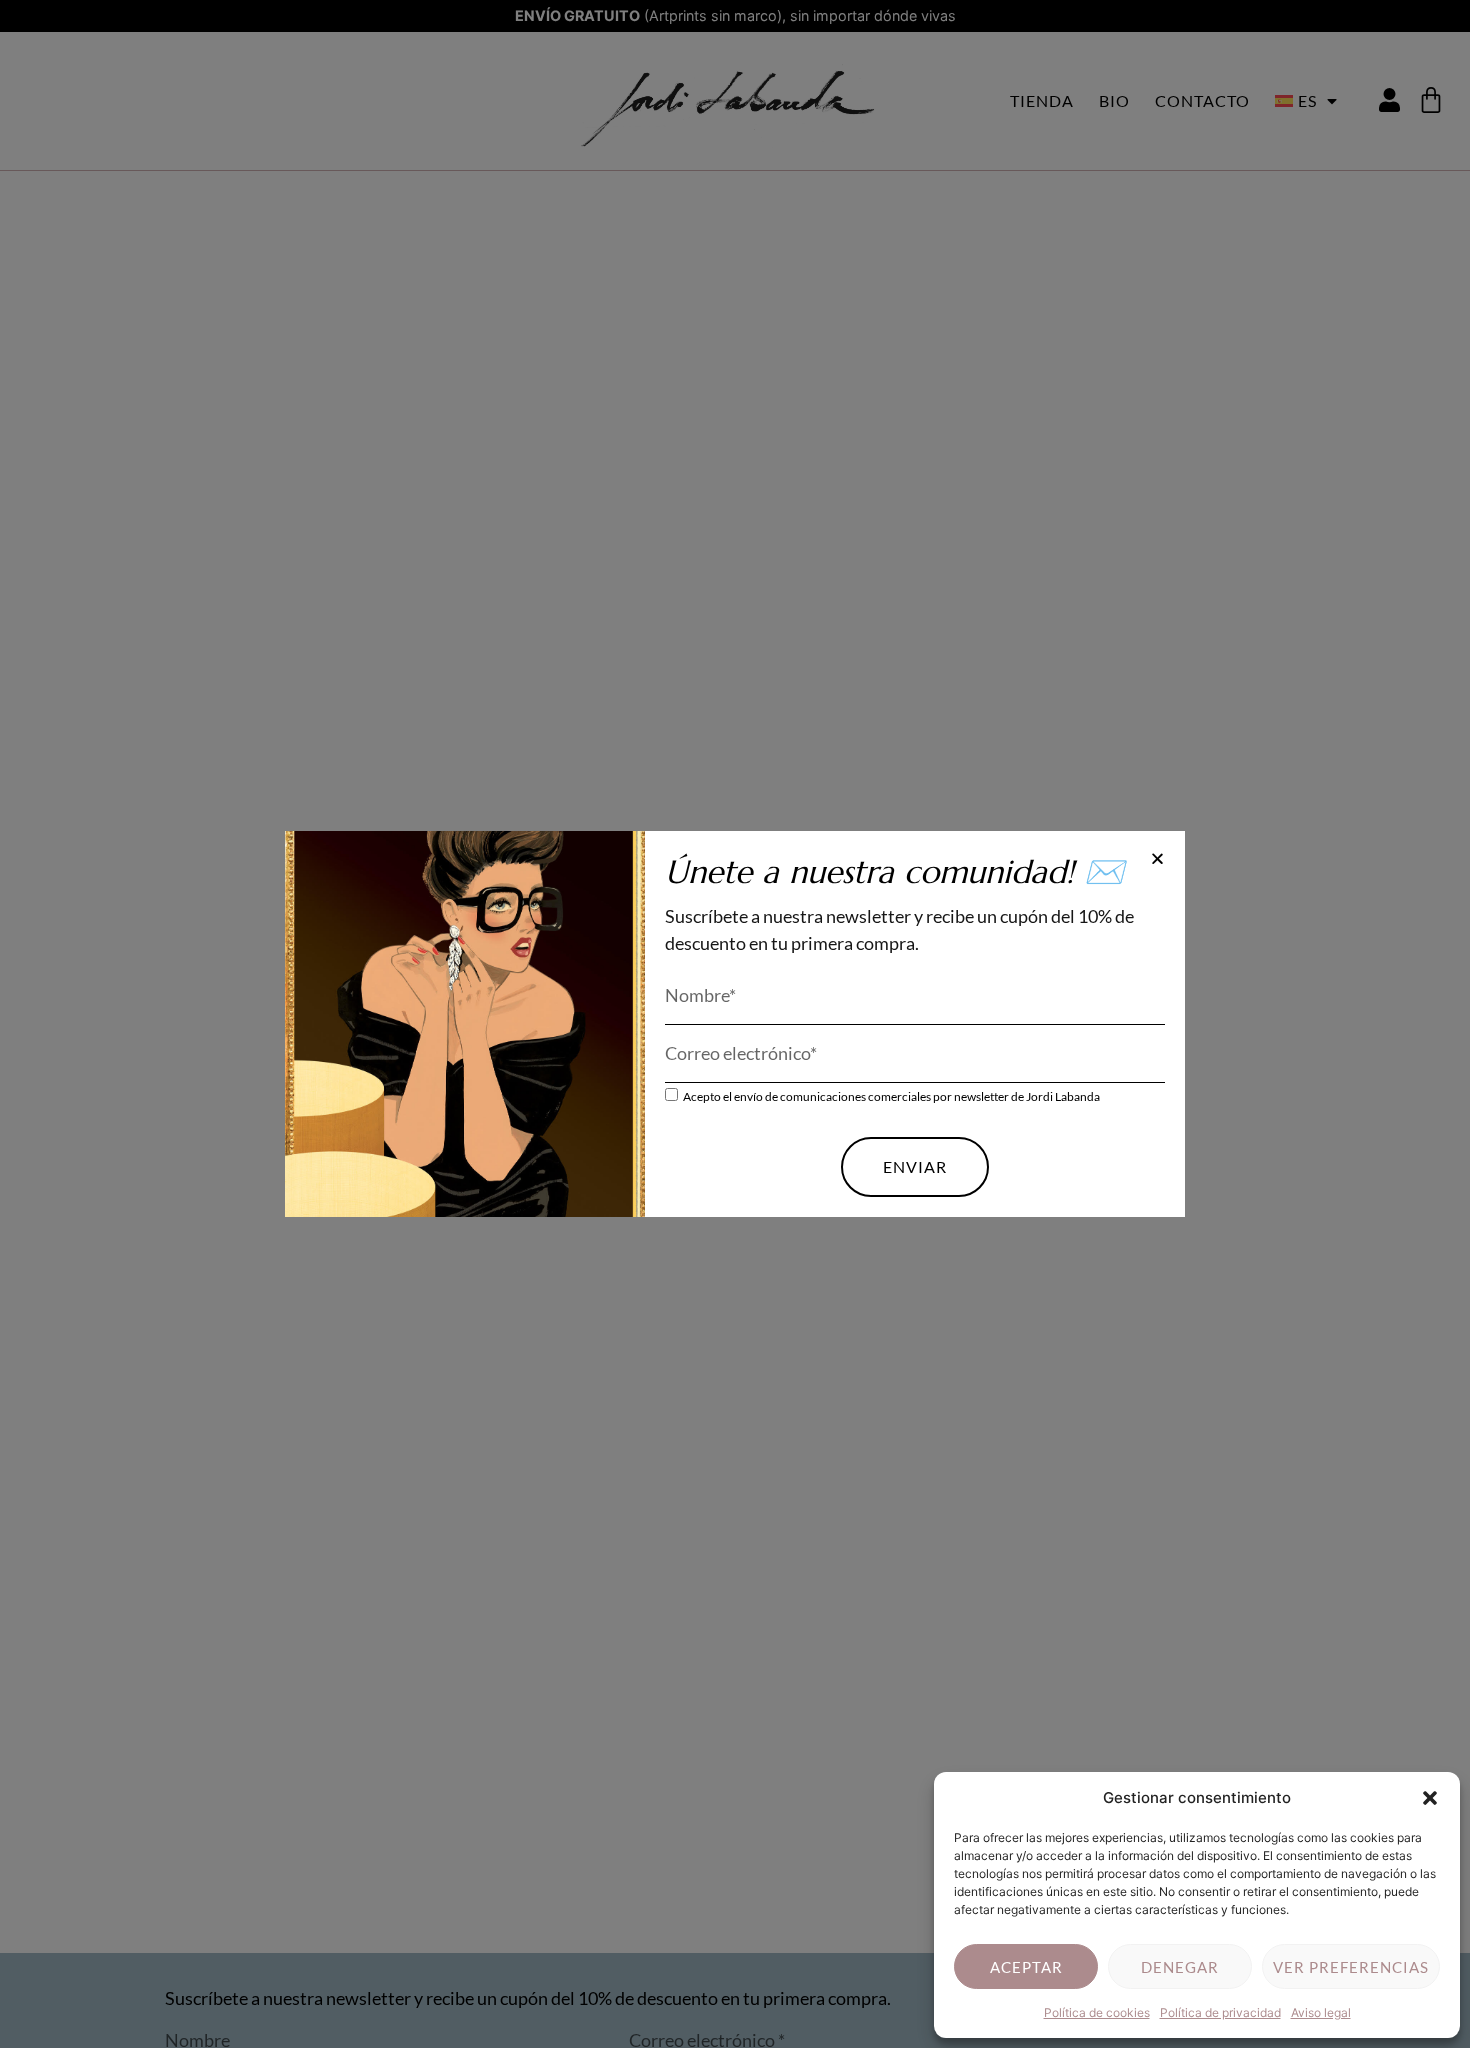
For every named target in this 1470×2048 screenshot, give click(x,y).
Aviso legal (1321, 2012)
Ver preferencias (1351, 1967)
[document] (735, 1024)
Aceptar (1026, 1967)
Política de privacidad (1220, 2012)
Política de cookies (1097, 2012)
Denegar (1180, 1967)
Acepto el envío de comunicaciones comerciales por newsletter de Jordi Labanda (891, 1096)
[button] (1430, 1798)
